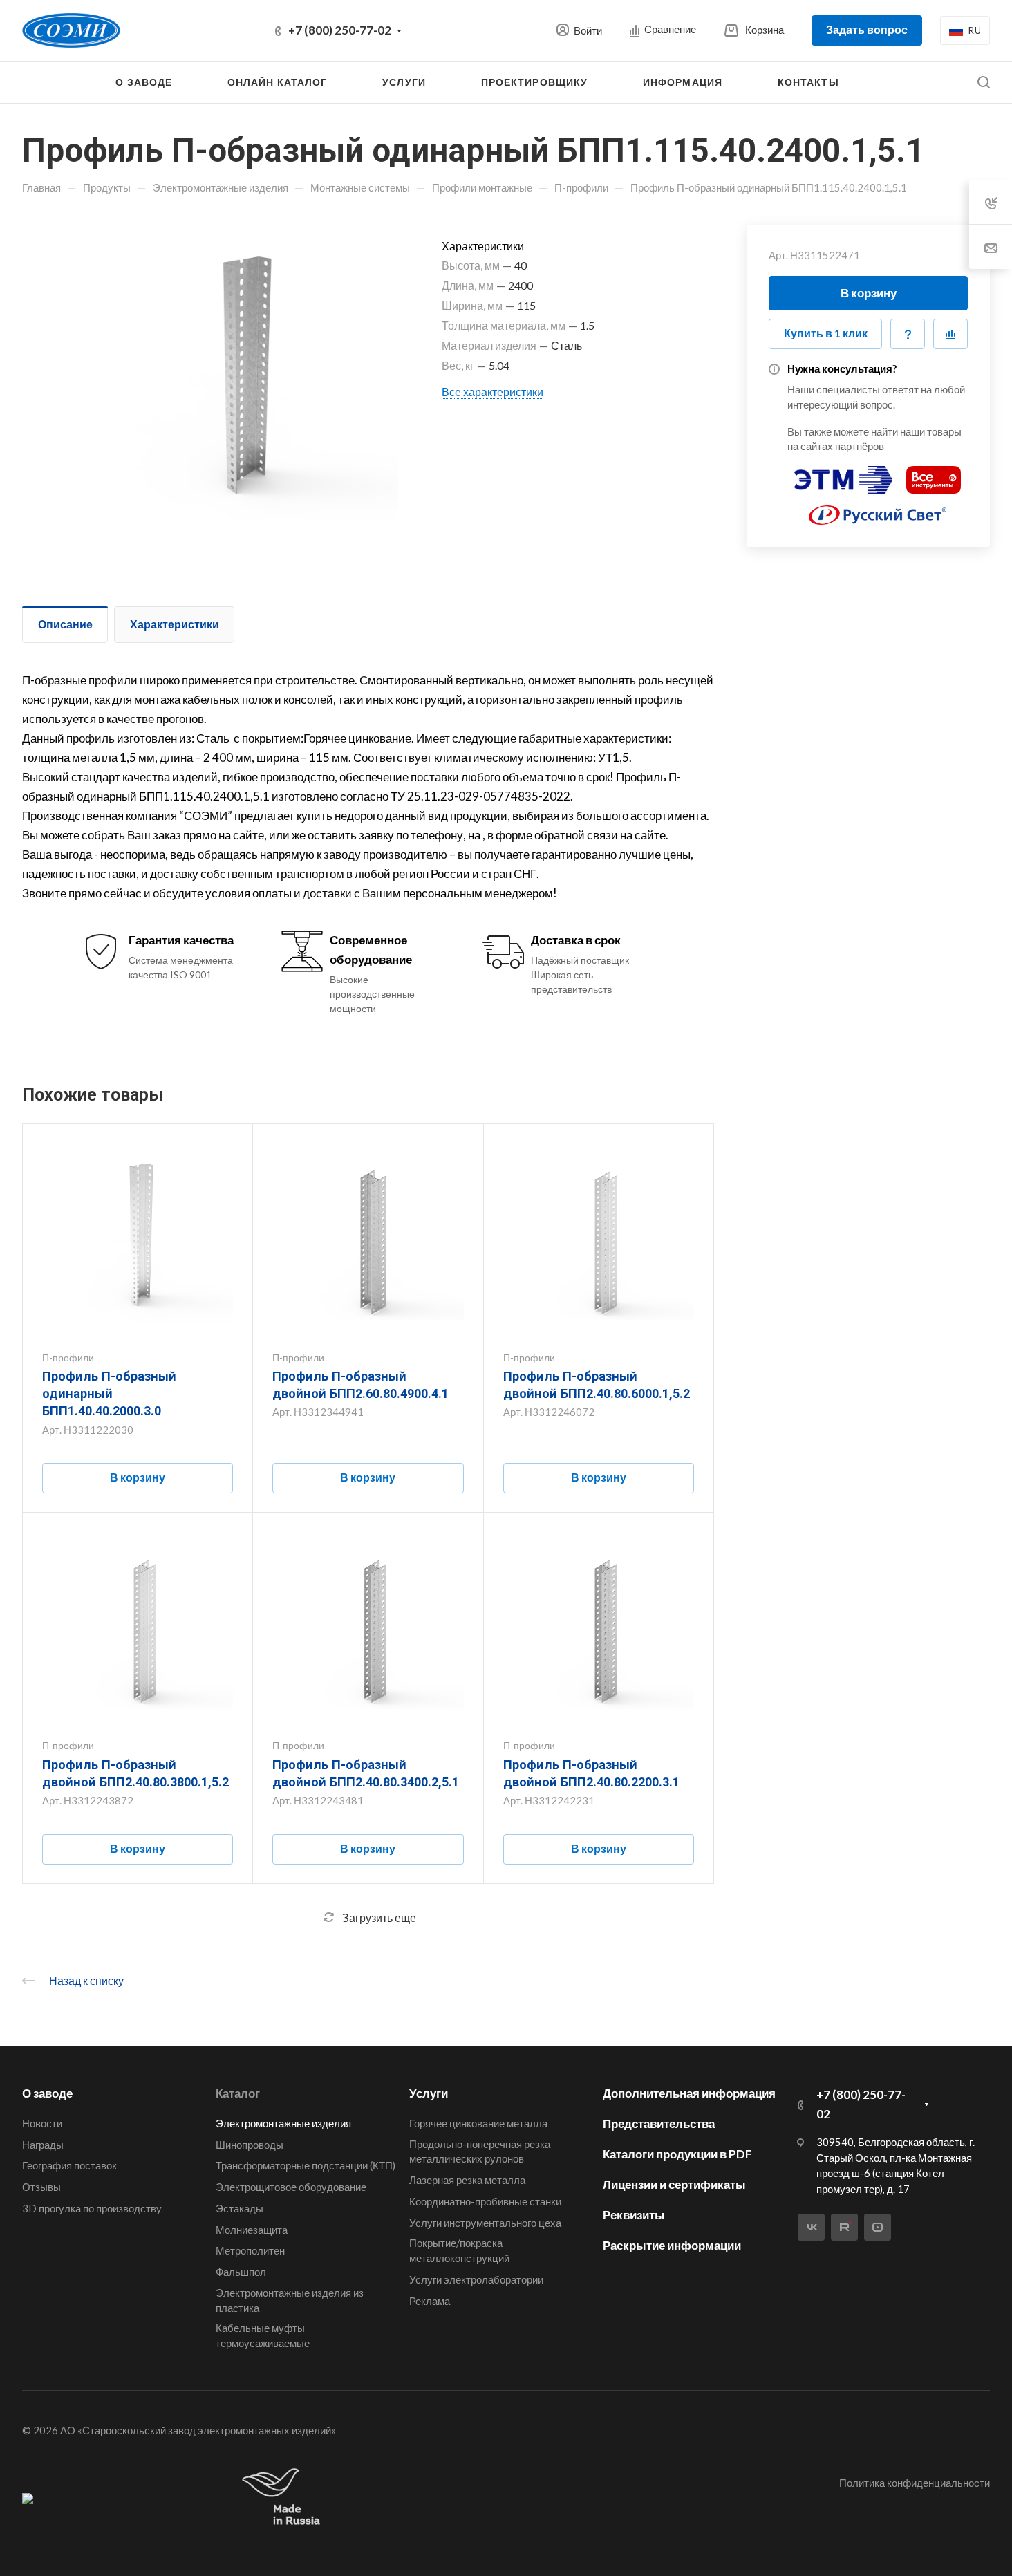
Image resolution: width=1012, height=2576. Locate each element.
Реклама (430, 2301)
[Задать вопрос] (908, 334)
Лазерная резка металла (467, 2180)
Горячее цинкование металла (478, 2123)
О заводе (47, 2093)
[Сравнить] (950, 334)
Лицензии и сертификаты (674, 2184)
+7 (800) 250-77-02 (340, 30)
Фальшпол (241, 2272)
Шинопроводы (250, 2145)
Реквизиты (634, 2215)
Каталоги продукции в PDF (677, 2154)
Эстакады (240, 2208)
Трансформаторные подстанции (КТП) (306, 2165)
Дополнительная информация (689, 2093)
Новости (42, 2123)
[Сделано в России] (284, 2498)
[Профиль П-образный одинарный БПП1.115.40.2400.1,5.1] (241, 382)
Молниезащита (252, 2230)
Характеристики (175, 624)
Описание (65, 624)
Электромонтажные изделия (283, 2123)
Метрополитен (250, 2250)
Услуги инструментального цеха (485, 2223)
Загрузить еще (379, 1917)
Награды (43, 2145)
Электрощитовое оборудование (291, 2187)
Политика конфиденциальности (915, 2483)
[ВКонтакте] (811, 2227)
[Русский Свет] (878, 509)
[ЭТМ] (843, 474)
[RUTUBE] (844, 2227)
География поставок (69, 2165)
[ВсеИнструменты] (934, 474)
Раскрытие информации (672, 2245)
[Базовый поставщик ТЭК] (28, 2498)
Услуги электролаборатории (476, 2279)
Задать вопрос (867, 29)
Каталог (238, 2093)
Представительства (659, 2124)
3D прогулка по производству (92, 2208)
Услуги (429, 2093)
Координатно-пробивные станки (485, 2201)
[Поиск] (983, 83)
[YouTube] (878, 2227)
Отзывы (41, 2187)
